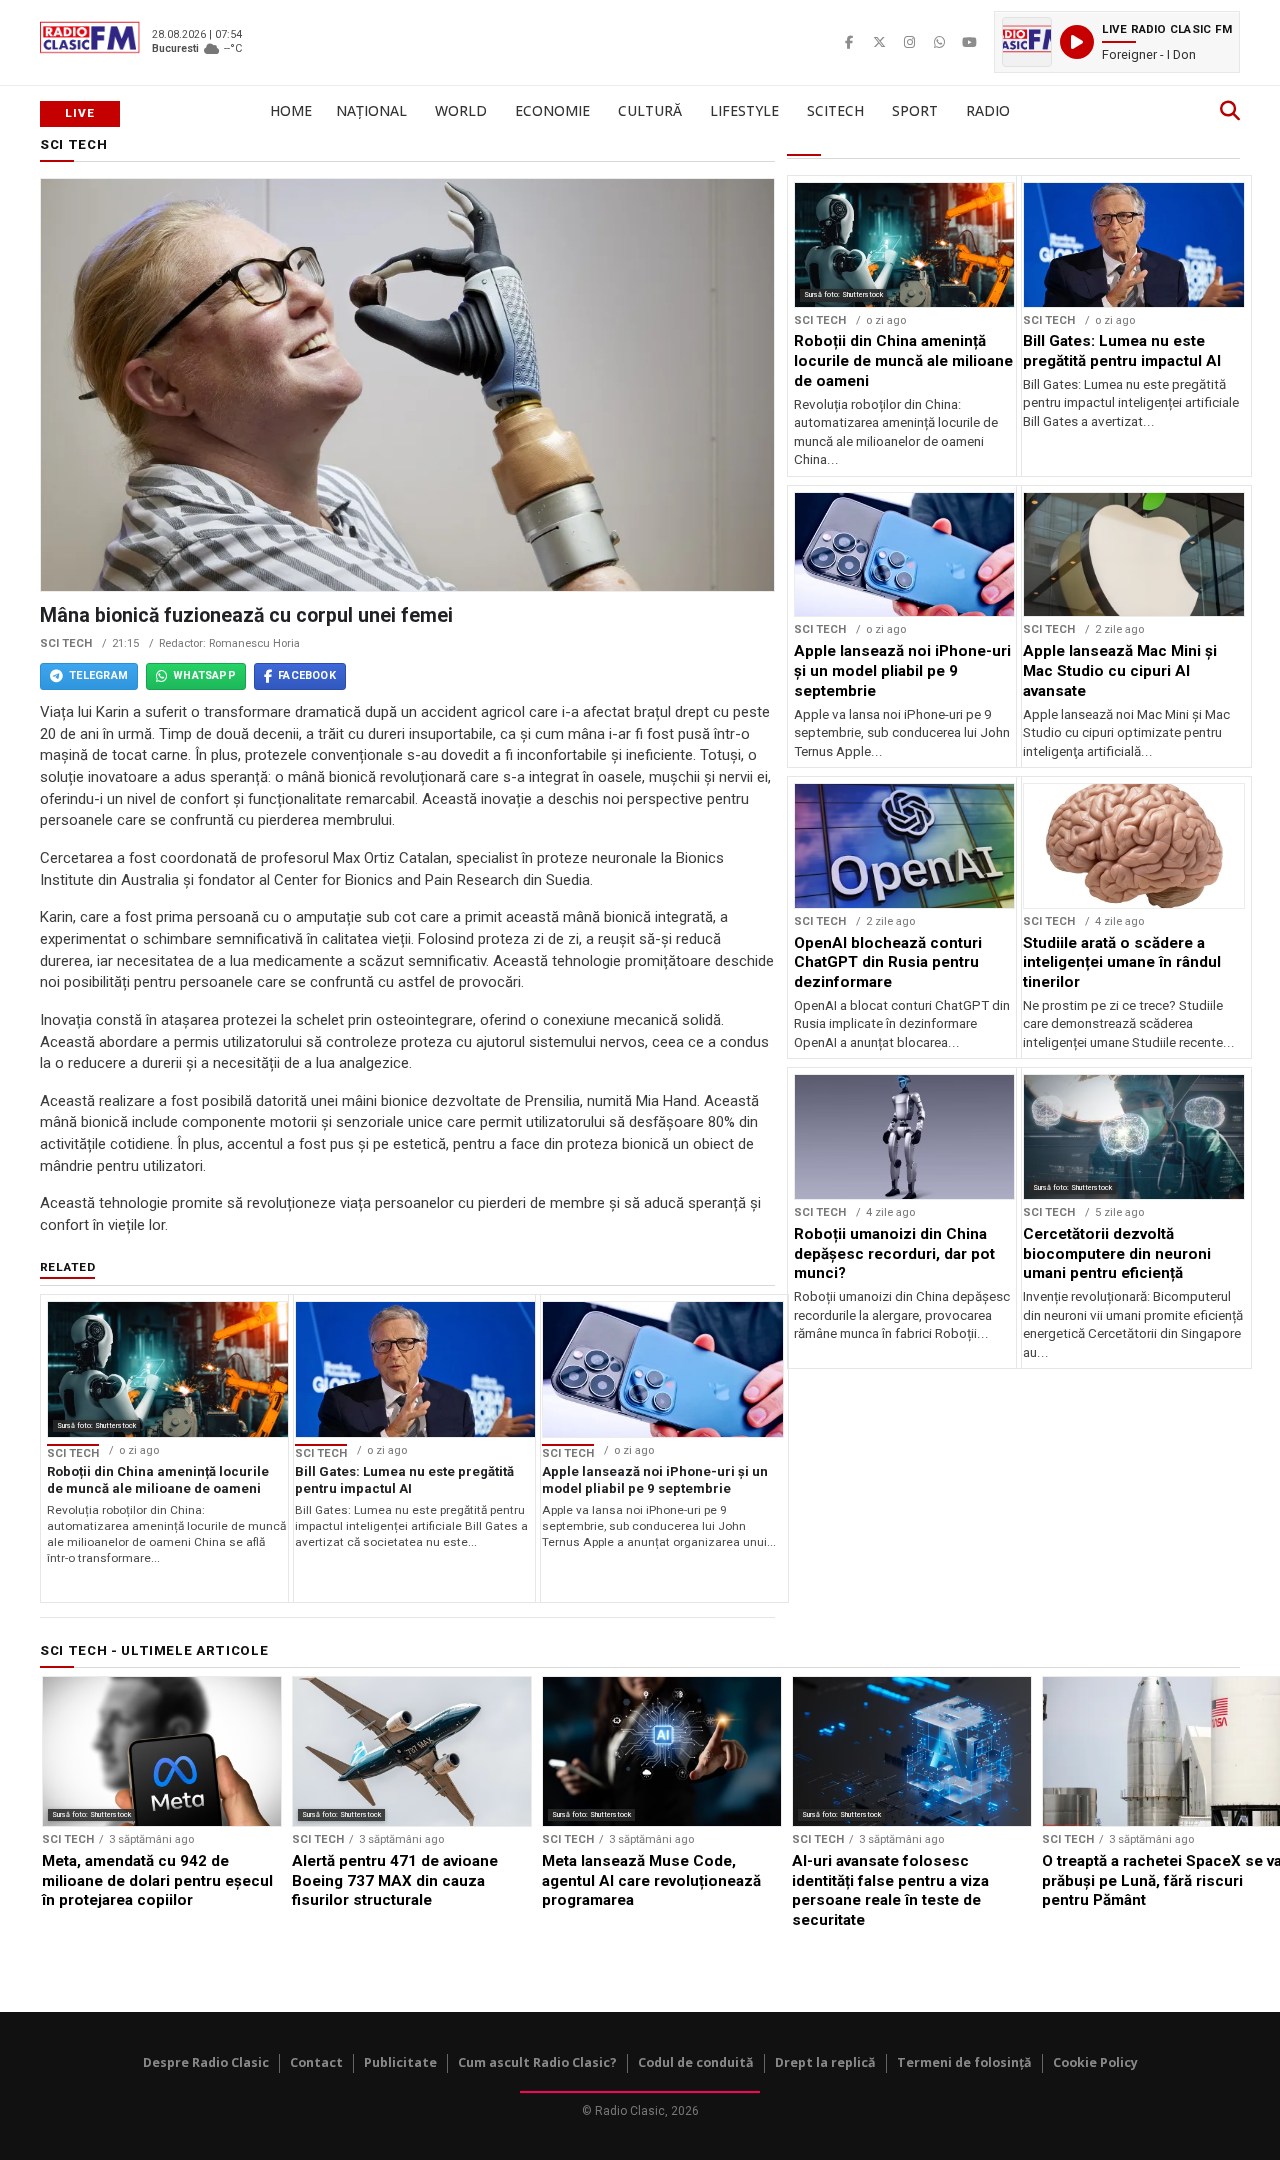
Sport (915, 110)
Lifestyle (744, 110)
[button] (1117, 42)
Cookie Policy (1095, 2062)
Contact (316, 2062)
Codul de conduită (696, 2062)
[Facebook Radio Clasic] (849, 42)
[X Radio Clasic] (879, 42)
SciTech (835, 110)
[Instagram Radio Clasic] (909, 42)
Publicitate (400, 2062)
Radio (988, 110)
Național (371, 110)
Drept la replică (825, 2062)
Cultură (650, 110)
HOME (291, 110)
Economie (552, 110)
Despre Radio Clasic (206, 2062)
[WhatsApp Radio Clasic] (939, 42)
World (461, 110)
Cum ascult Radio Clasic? (537, 2062)
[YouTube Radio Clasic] (969, 42)
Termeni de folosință (964, 2062)
